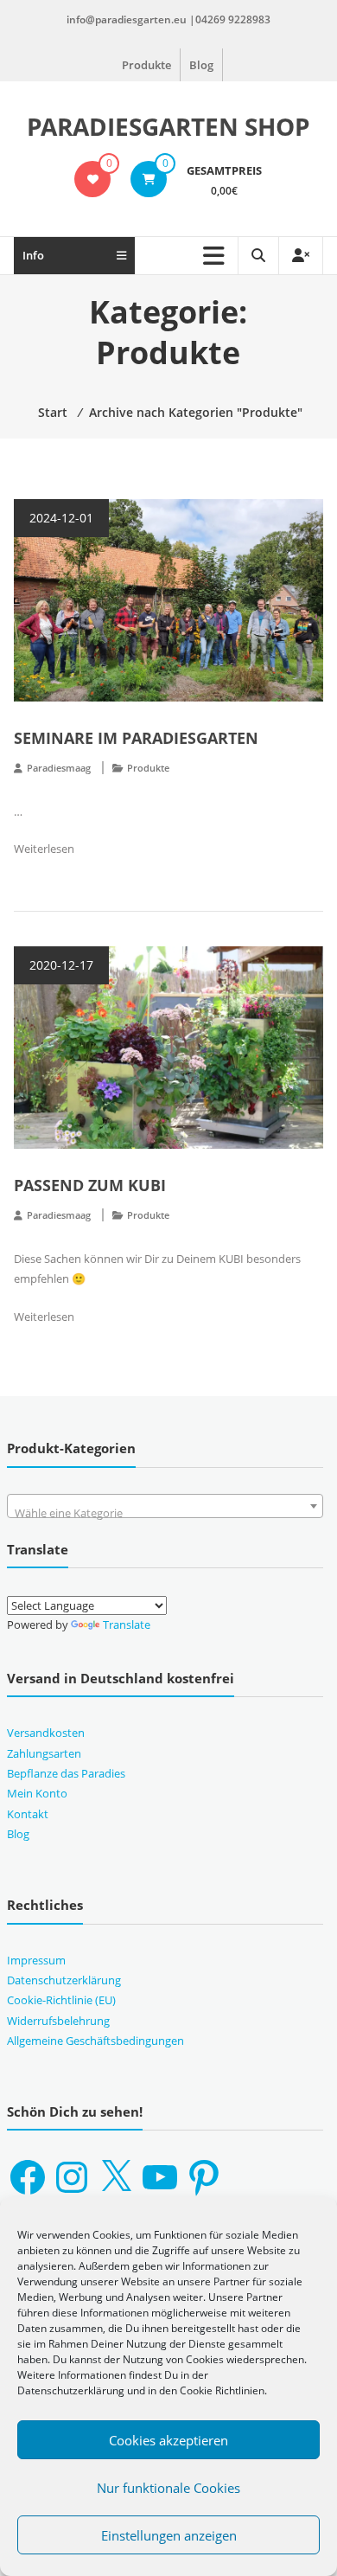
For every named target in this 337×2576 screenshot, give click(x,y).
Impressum (36, 1960)
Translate (127, 1624)
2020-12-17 (61, 965)
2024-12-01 (61, 518)
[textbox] (165, 1512)
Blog (201, 65)
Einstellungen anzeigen (169, 2535)
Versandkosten (46, 1733)
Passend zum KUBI (90, 1185)
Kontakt (28, 1814)
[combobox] (165, 1506)
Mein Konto (37, 1793)
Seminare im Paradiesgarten (136, 738)
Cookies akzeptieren (168, 2440)
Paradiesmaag (59, 768)
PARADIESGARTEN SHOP (168, 126)
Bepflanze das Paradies (66, 1773)
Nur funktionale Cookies (168, 2488)
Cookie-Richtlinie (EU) (61, 2000)
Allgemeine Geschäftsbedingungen (95, 2041)
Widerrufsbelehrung (58, 2021)
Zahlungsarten (44, 1753)
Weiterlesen (44, 849)
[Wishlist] (93, 179)
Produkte (146, 65)
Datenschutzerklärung (64, 1980)
